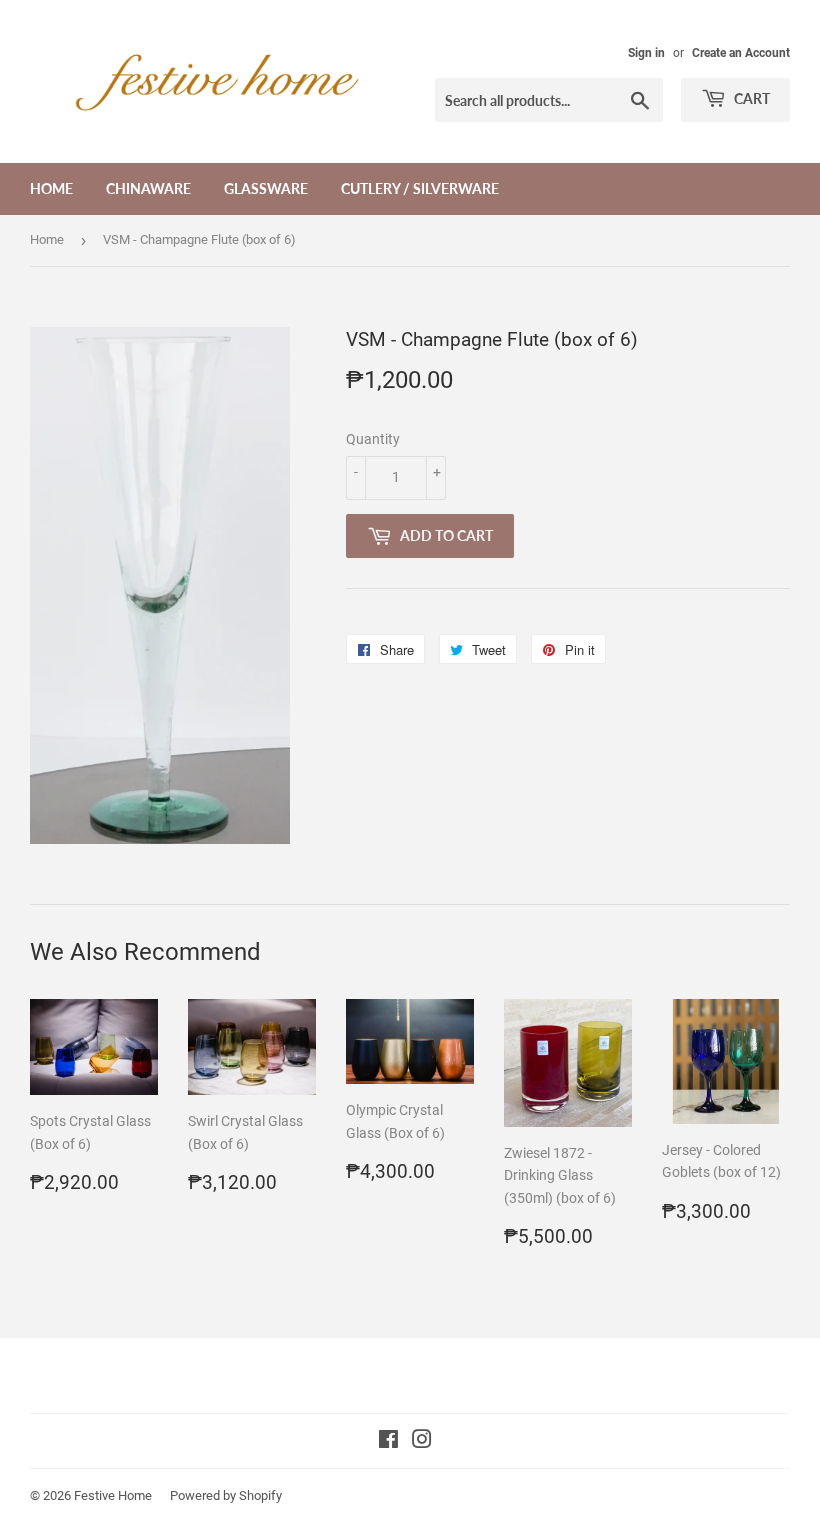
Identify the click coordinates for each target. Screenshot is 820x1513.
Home (51, 188)
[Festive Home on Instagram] (422, 1442)
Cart (750, 98)
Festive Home (113, 1495)
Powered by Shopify (226, 1495)
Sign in (646, 53)
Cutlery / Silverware (420, 188)
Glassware (266, 188)
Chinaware (148, 188)
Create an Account (741, 53)
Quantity (373, 439)
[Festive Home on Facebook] (388, 1442)
